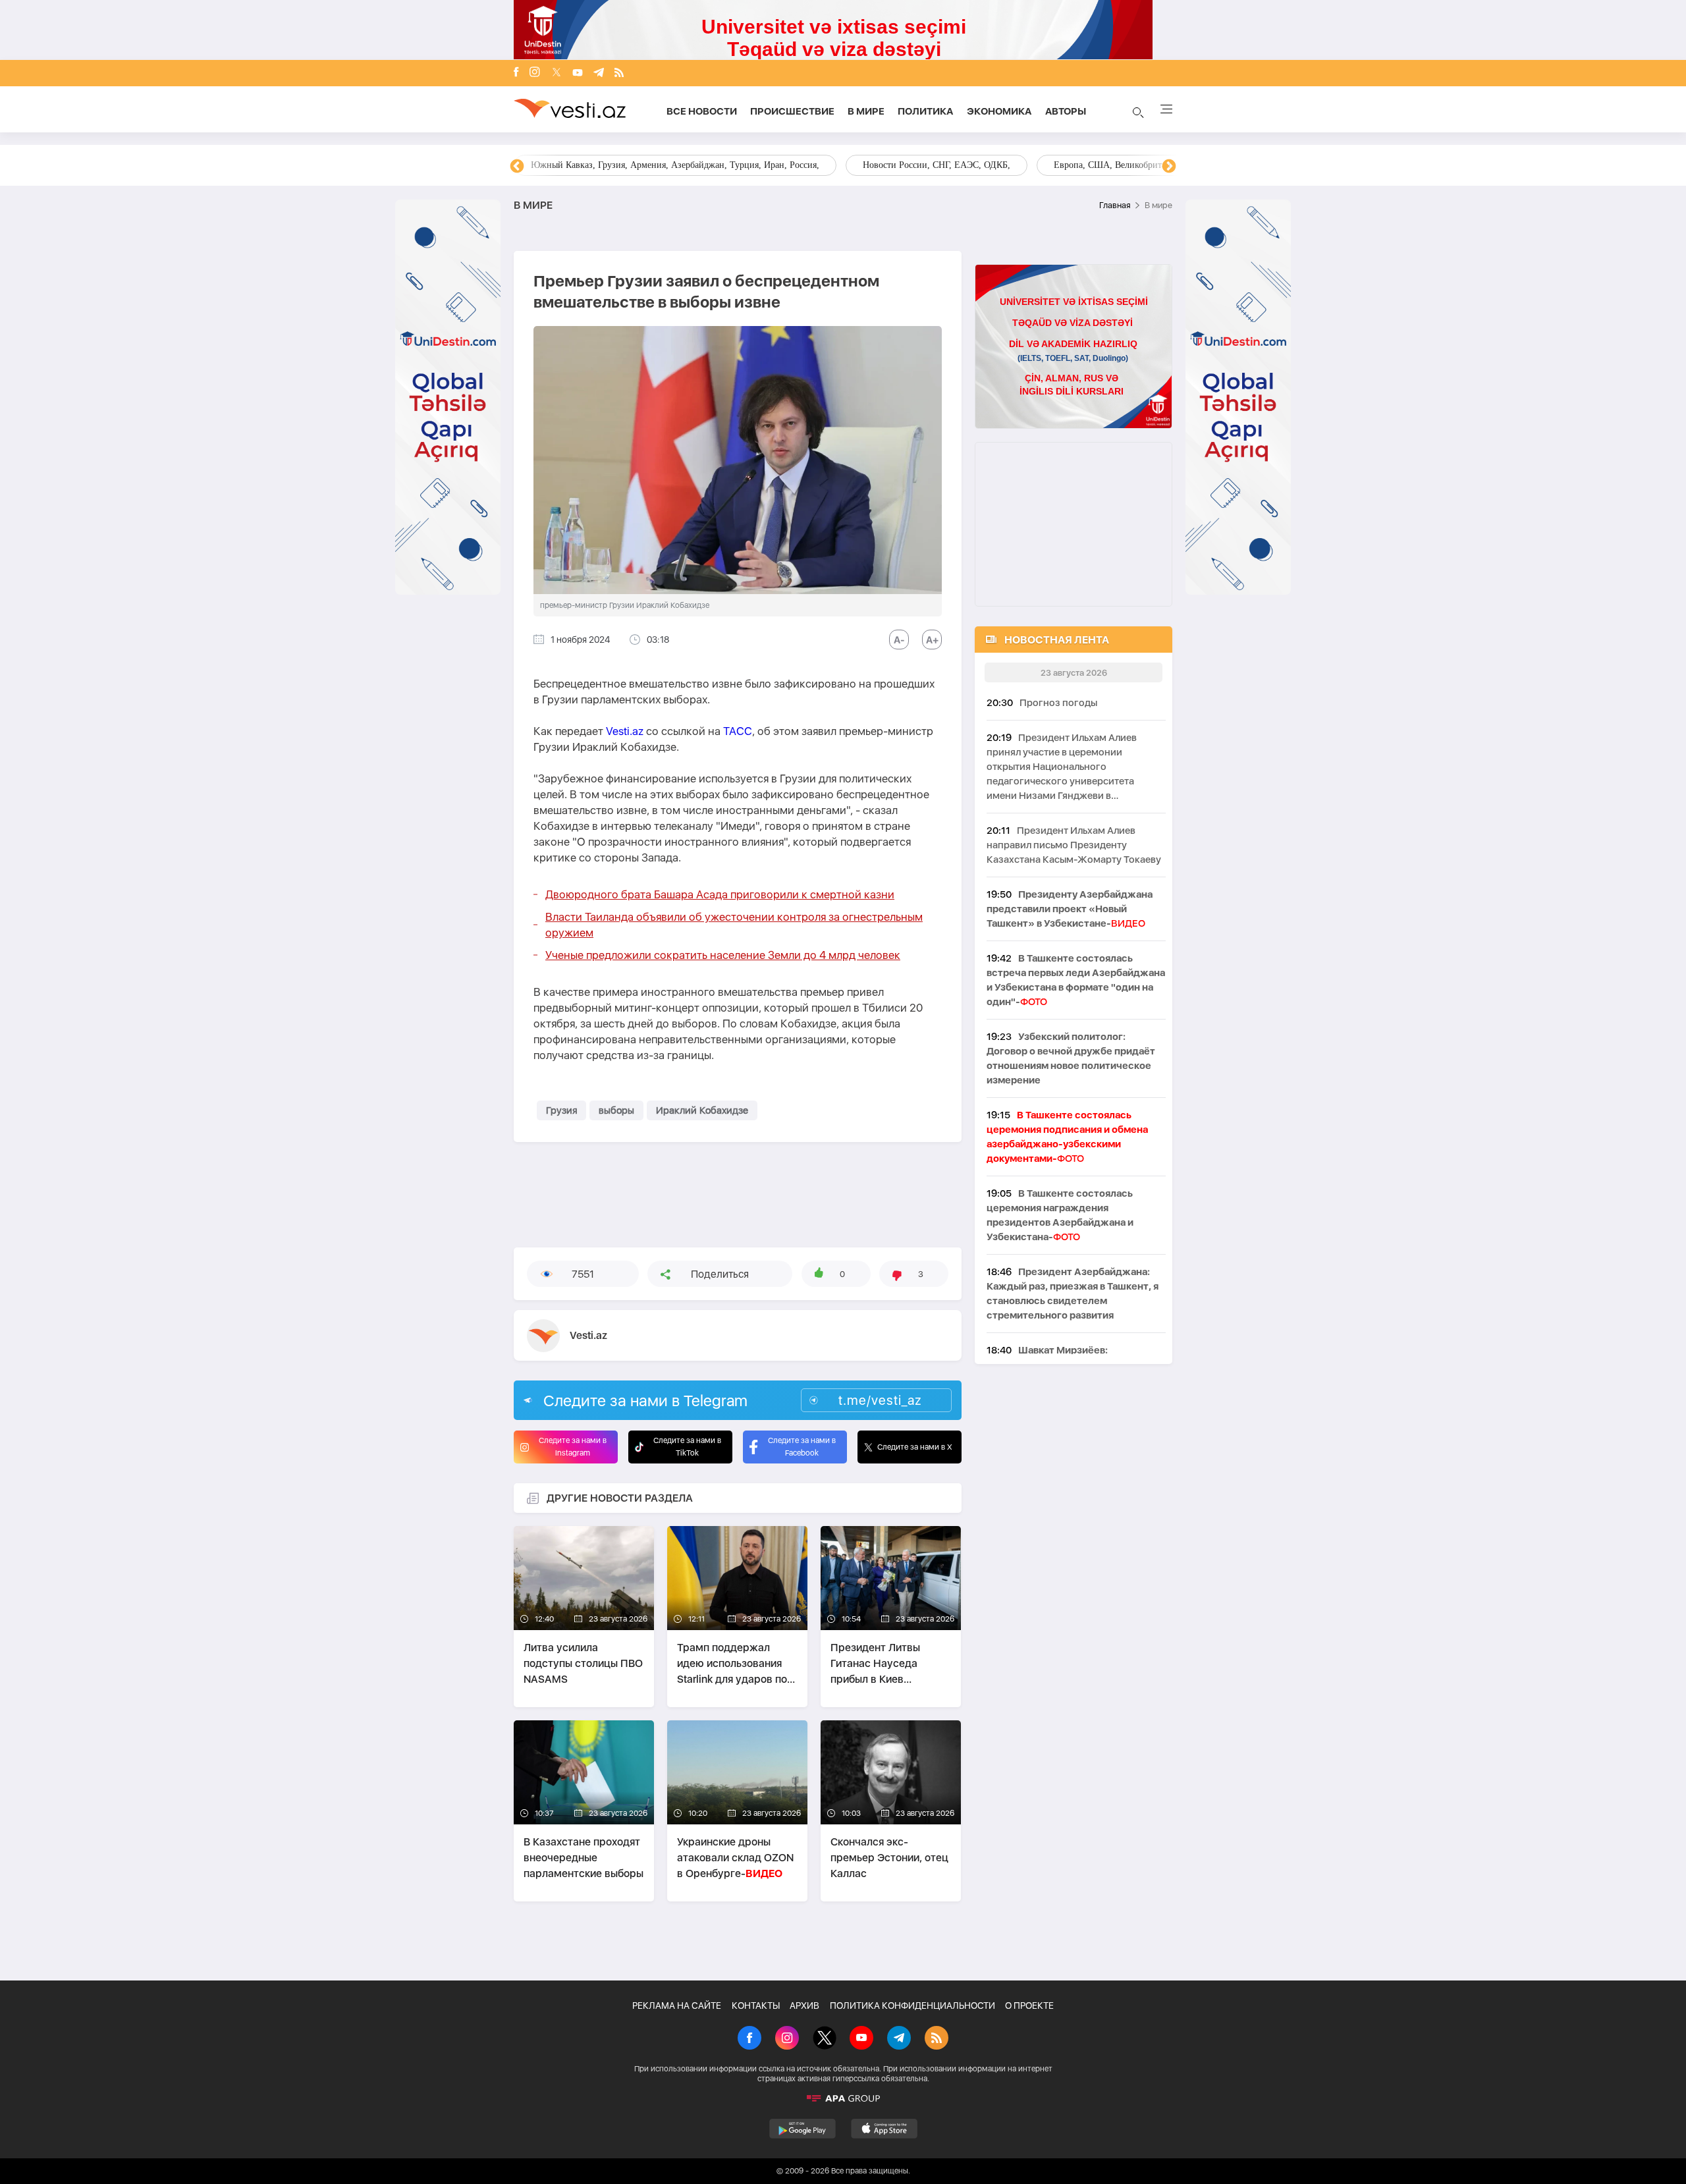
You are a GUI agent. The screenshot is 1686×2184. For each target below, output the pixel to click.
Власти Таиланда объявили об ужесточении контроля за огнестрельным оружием (734, 925)
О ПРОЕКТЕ (1029, 2006)
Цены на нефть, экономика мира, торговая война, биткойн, (649, 165)
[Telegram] (599, 73)
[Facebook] (516, 73)
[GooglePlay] (802, 2129)
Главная (1115, 205)
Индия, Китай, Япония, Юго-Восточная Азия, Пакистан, (923, 165)
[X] (825, 2039)
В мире (866, 111)
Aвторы (1066, 111)
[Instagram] (535, 73)
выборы (616, 1110)
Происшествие (792, 111)
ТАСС (738, 731)
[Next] (1169, 167)
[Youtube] (578, 73)
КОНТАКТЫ (756, 2006)
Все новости (702, 111)
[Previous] (517, 167)
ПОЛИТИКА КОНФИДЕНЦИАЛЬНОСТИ (912, 2006)
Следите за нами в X (915, 1447)
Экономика (999, 111)
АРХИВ (804, 2006)
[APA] (843, 2098)
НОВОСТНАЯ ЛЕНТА (1057, 640)
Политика (926, 111)
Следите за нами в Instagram (573, 1447)
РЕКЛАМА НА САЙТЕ (677, 2006)
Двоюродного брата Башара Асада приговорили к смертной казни (720, 894)
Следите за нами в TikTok (687, 1447)
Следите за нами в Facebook (802, 1447)
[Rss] (619, 73)
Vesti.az (625, 731)
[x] (557, 73)
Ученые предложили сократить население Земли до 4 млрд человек (723, 955)
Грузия (561, 1110)
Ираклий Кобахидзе (702, 1110)
